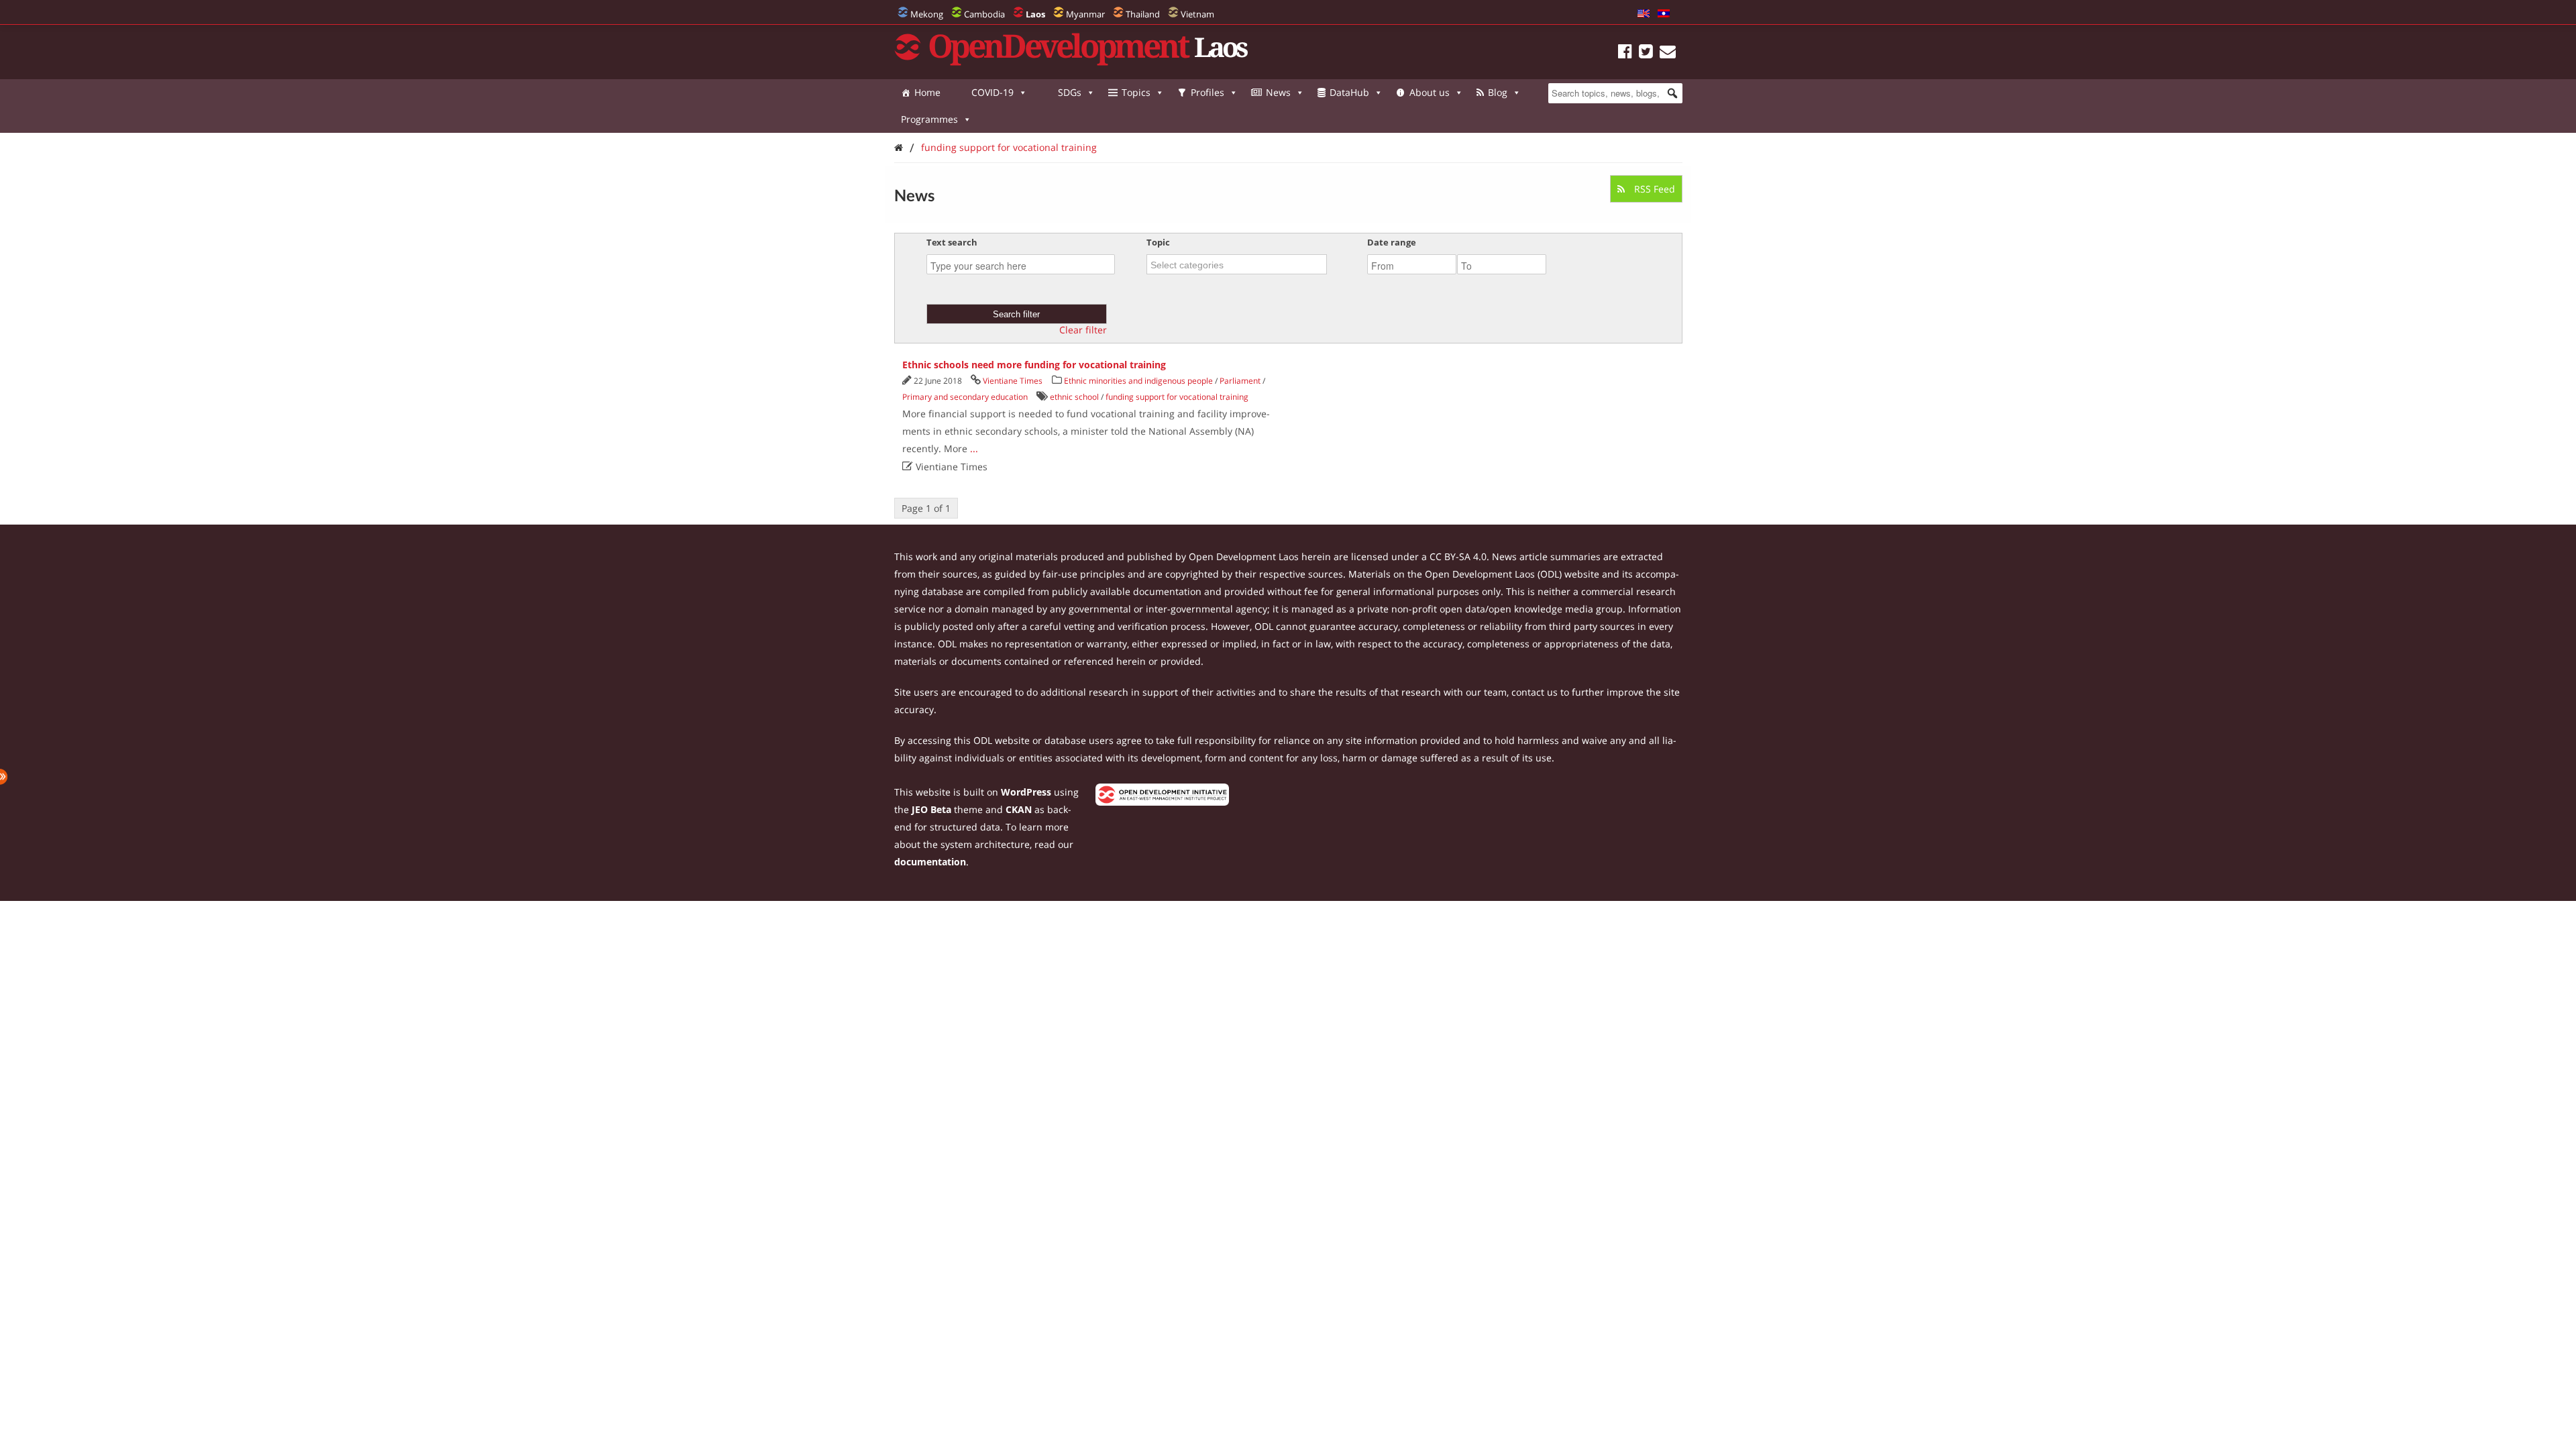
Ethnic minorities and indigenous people (1138, 381)
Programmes (929, 119)
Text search (952, 242)
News (1278, 92)
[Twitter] (1646, 53)
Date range (1392, 242)
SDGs (1070, 92)
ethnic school (1074, 397)
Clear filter (1083, 330)
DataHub (1349, 92)
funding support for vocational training (1009, 147)
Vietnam (1197, 14)
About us (1430, 92)
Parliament (1240, 381)
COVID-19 (992, 92)
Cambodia (984, 14)
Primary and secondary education (965, 397)
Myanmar (1085, 14)
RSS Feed (1653, 189)
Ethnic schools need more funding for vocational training (1034, 365)
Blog (1498, 92)
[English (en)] (1644, 14)
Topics (1136, 92)
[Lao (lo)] (1664, 14)
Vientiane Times (1013, 381)
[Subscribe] (1668, 53)
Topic (1158, 242)
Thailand (1143, 14)
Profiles (1207, 92)
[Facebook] (1625, 53)
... (974, 448)
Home (927, 92)
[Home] (899, 147)
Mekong (927, 14)
